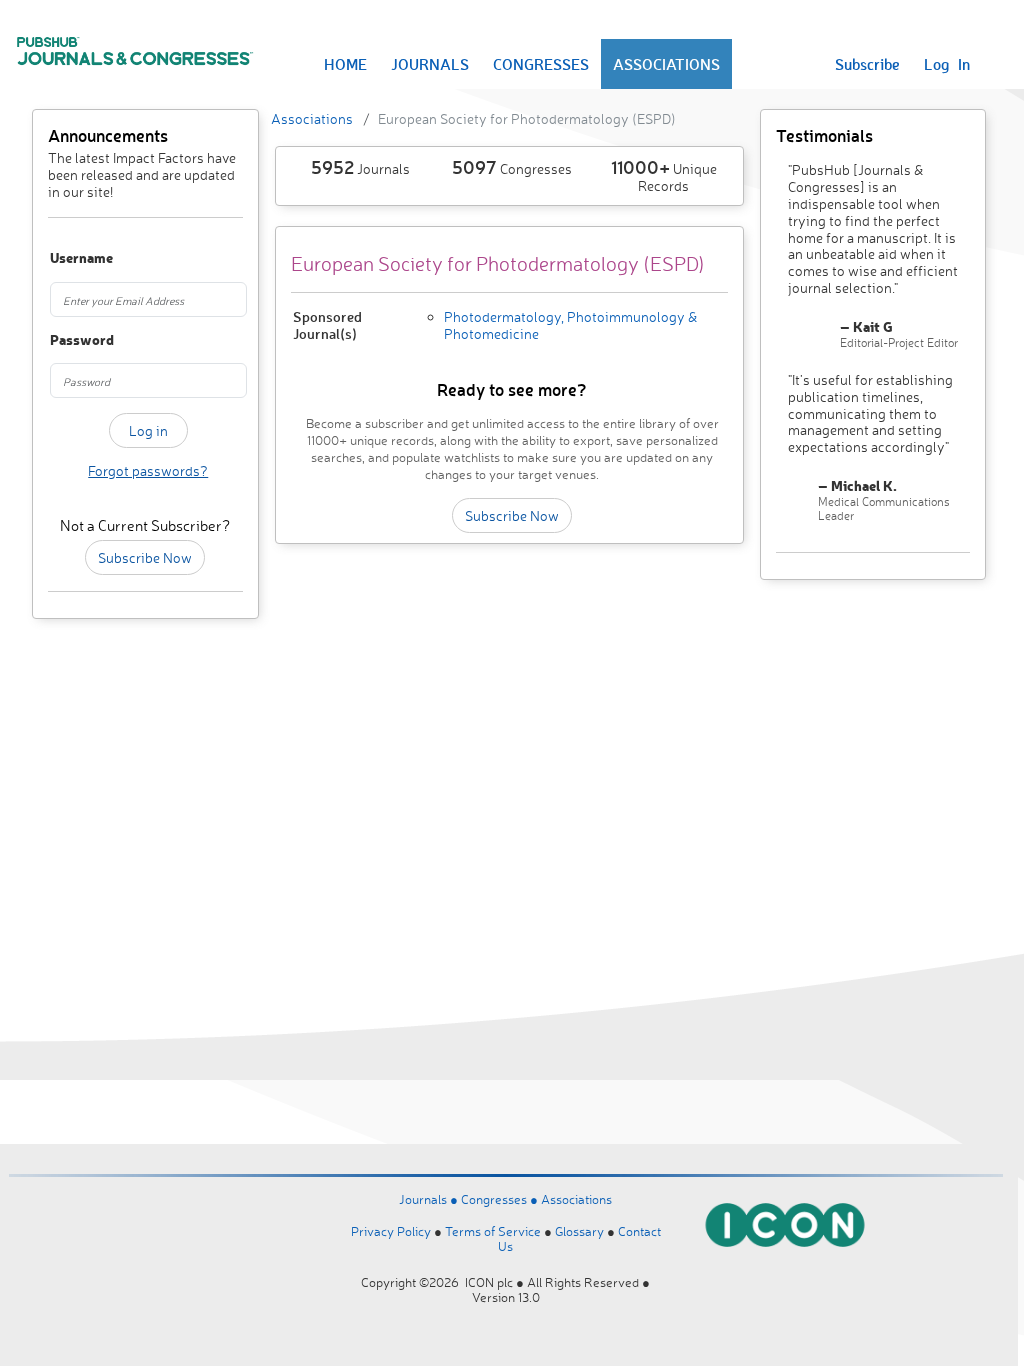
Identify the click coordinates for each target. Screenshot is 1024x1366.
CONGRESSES (541, 64)
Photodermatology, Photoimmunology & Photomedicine (571, 325)
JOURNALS (430, 64)
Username (63, 258)
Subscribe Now (145, 557)
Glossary (579, 1231)
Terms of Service (493, 1231)
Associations (312, 118)
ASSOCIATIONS (666, 64)
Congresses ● (501, 1199)
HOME (345, 64)
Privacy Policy (391, 1231)
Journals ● (430, 1199)
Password (63, 340)
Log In (947, 64)
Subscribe (867, 64)
